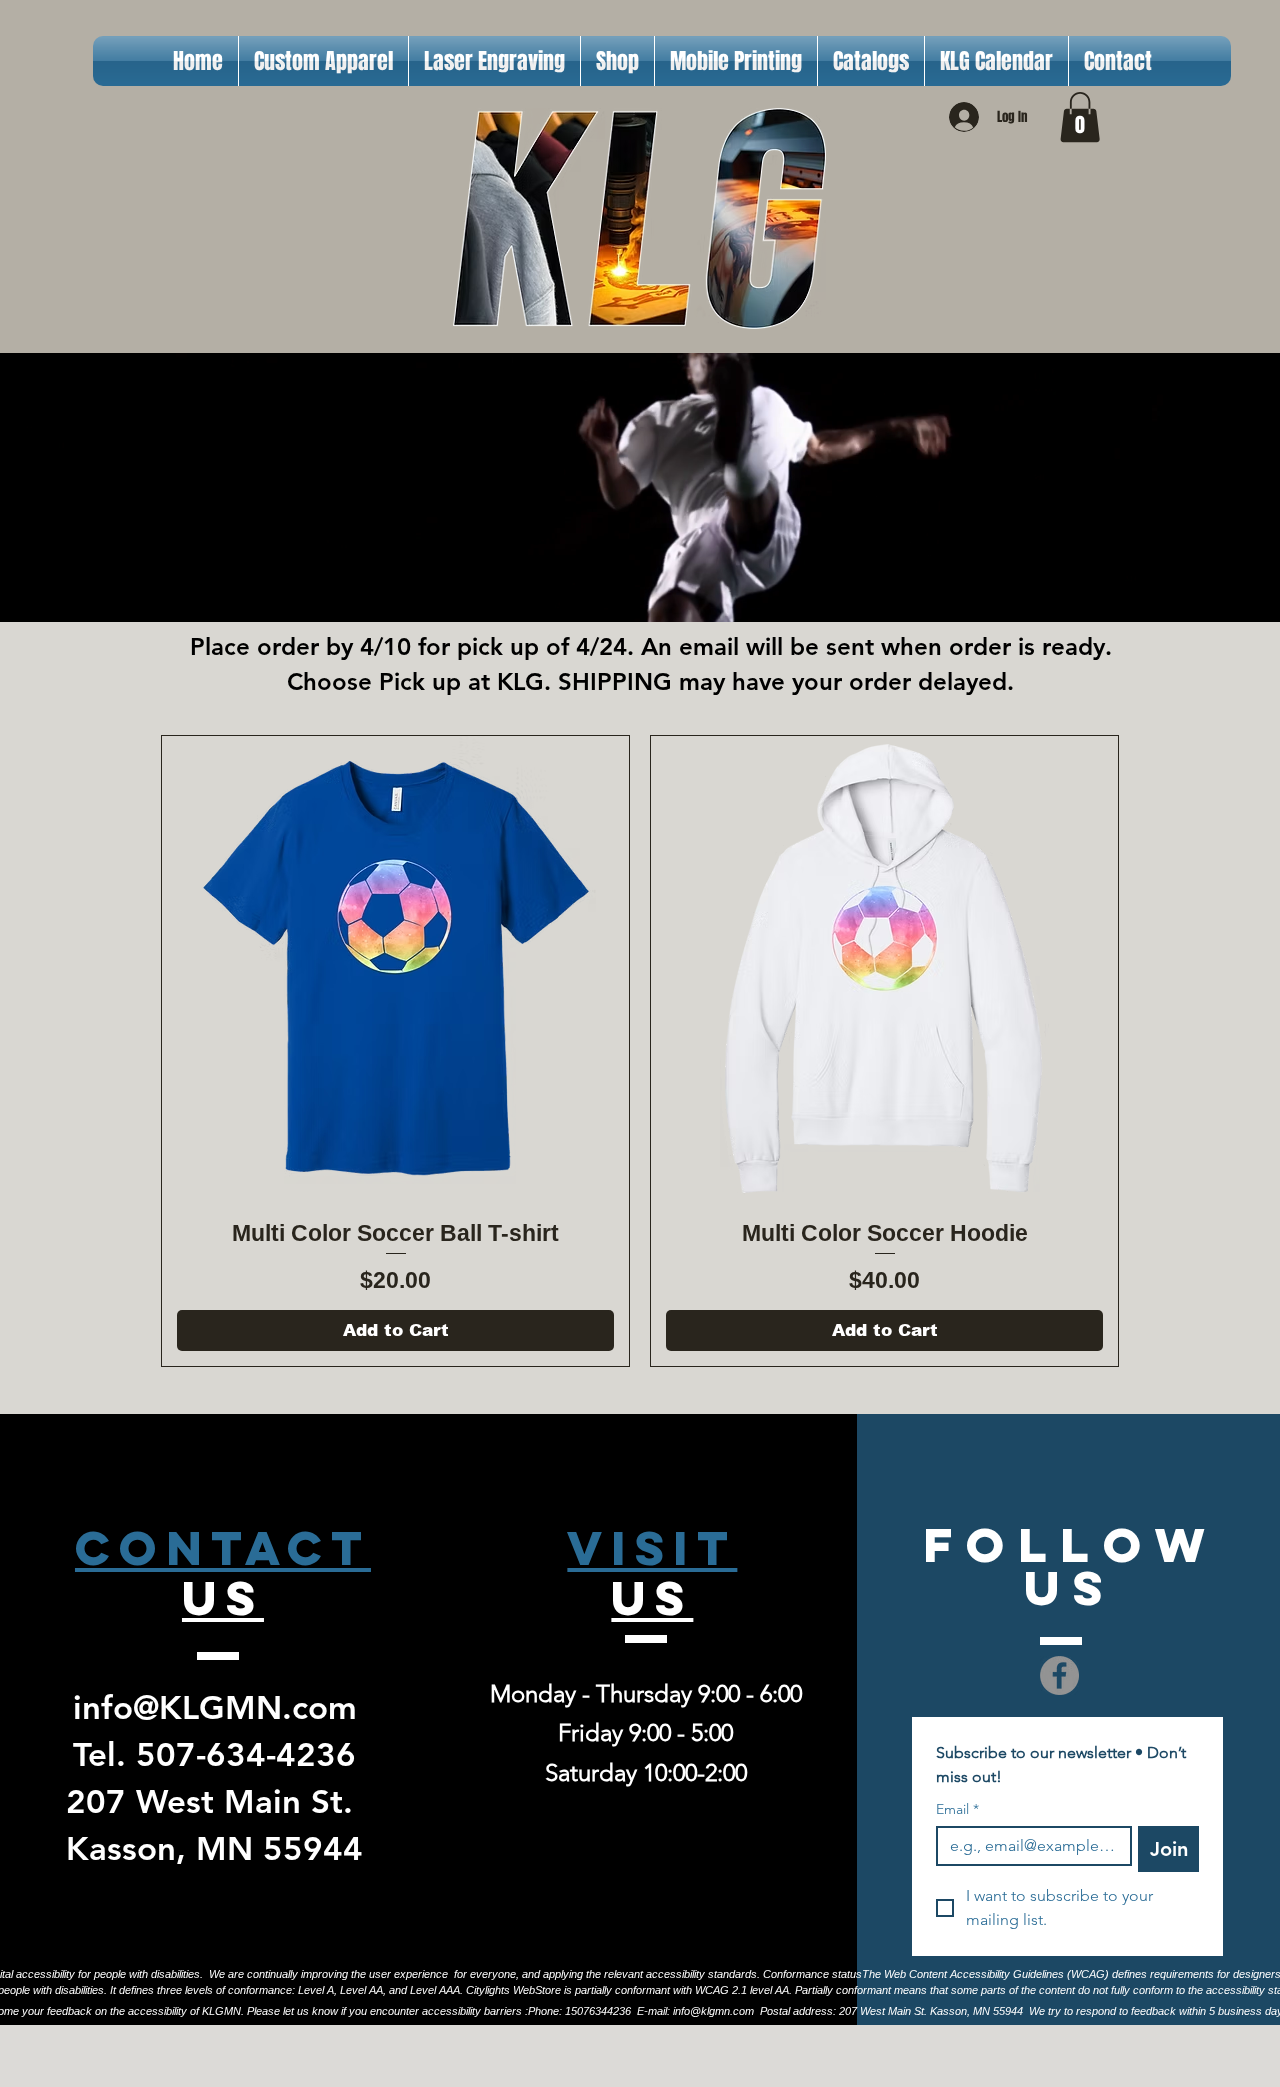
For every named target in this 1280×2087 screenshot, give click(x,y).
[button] (1080, 117)
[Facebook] (1059, 1675)
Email (957, 1809)
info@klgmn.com (713, 2011)
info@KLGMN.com (215, 1707)
